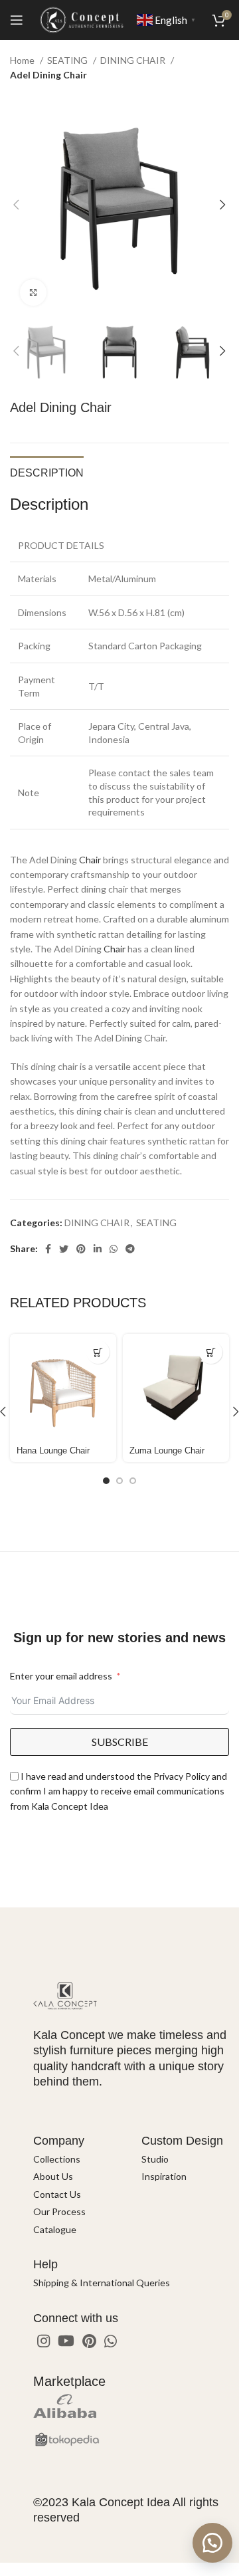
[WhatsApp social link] (114, 1249)
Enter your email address (61, 1676)
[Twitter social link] (64, 1249)
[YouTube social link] (66, 2341)
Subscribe (120, 1742)
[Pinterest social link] (81, 1249)
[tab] (47, 471)
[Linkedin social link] (98, 1249)
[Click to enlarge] (33, 292)
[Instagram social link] (43, 2341)
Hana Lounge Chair (53, 1451)
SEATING (68, 60)
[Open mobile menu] (17, 20)
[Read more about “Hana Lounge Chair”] (98, 1352)
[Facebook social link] (48, 1249)
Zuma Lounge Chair (167, 1451)
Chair (90, 860)
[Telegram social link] (130, 1249)
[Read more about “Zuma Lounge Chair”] (211, 1352)
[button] (212, 2543)
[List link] (77, 2159)
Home (23, 60)
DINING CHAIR (134, 60)
